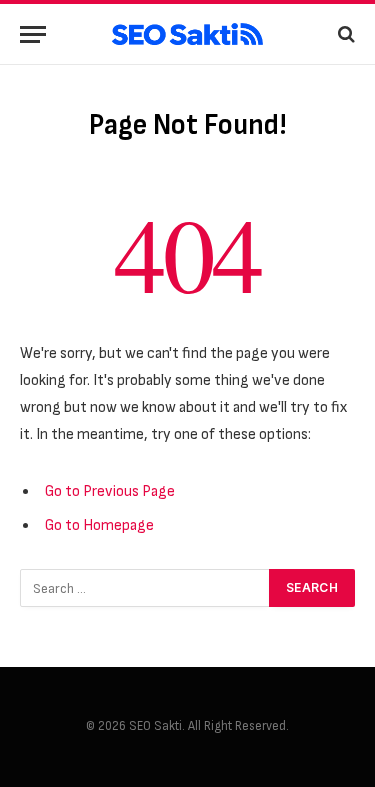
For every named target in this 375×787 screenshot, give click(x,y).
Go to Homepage (99, 525)
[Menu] (33, 34)
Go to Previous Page (110, 491)
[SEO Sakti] (187, 34)
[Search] (344, 34)
